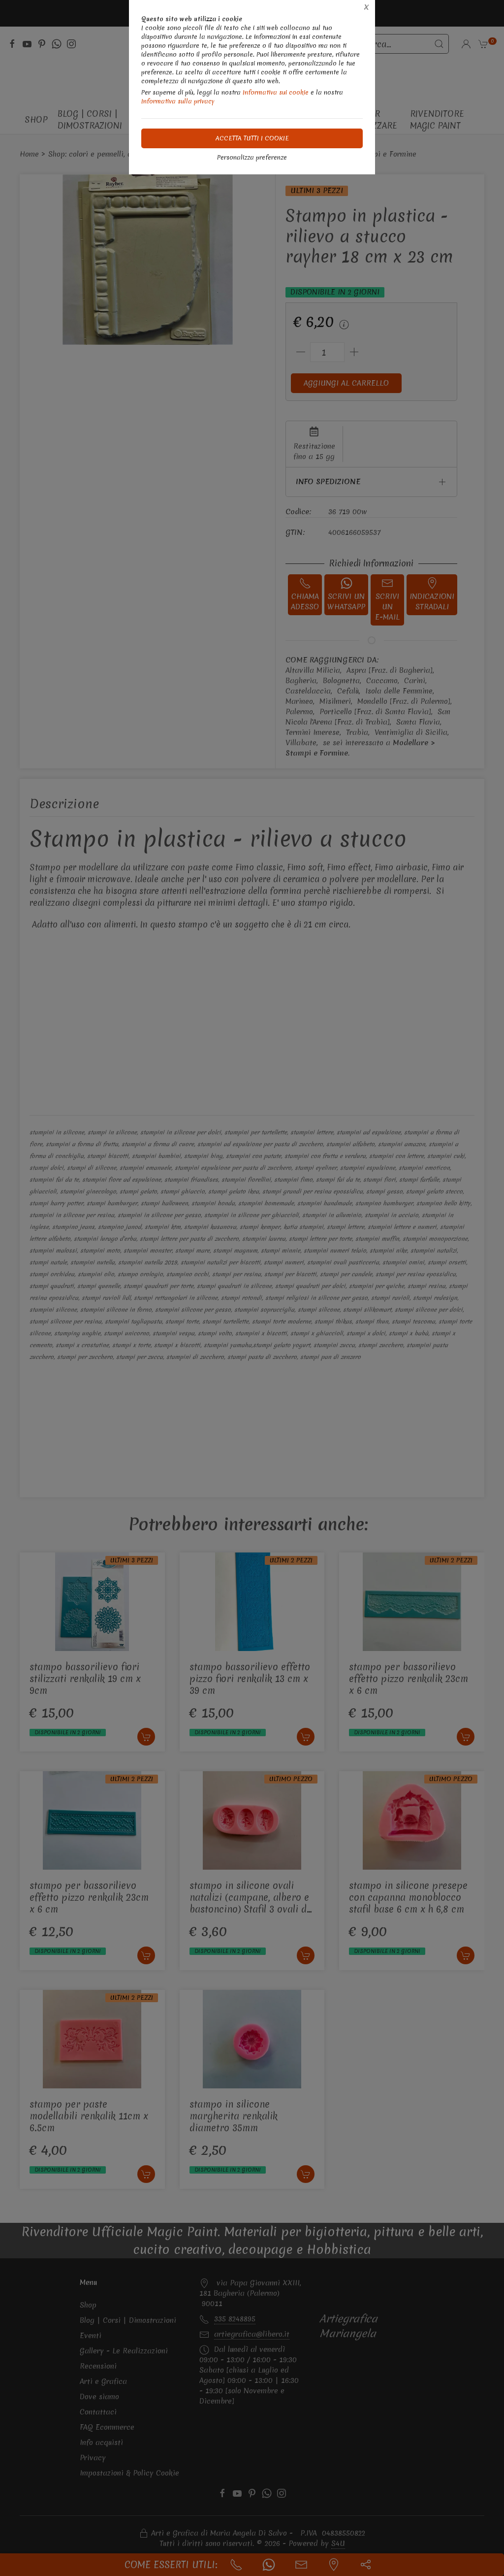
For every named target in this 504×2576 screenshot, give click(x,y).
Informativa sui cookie (276, 92)
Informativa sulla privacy (178, 101)
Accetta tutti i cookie (252, 138)
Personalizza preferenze (252, 157)
